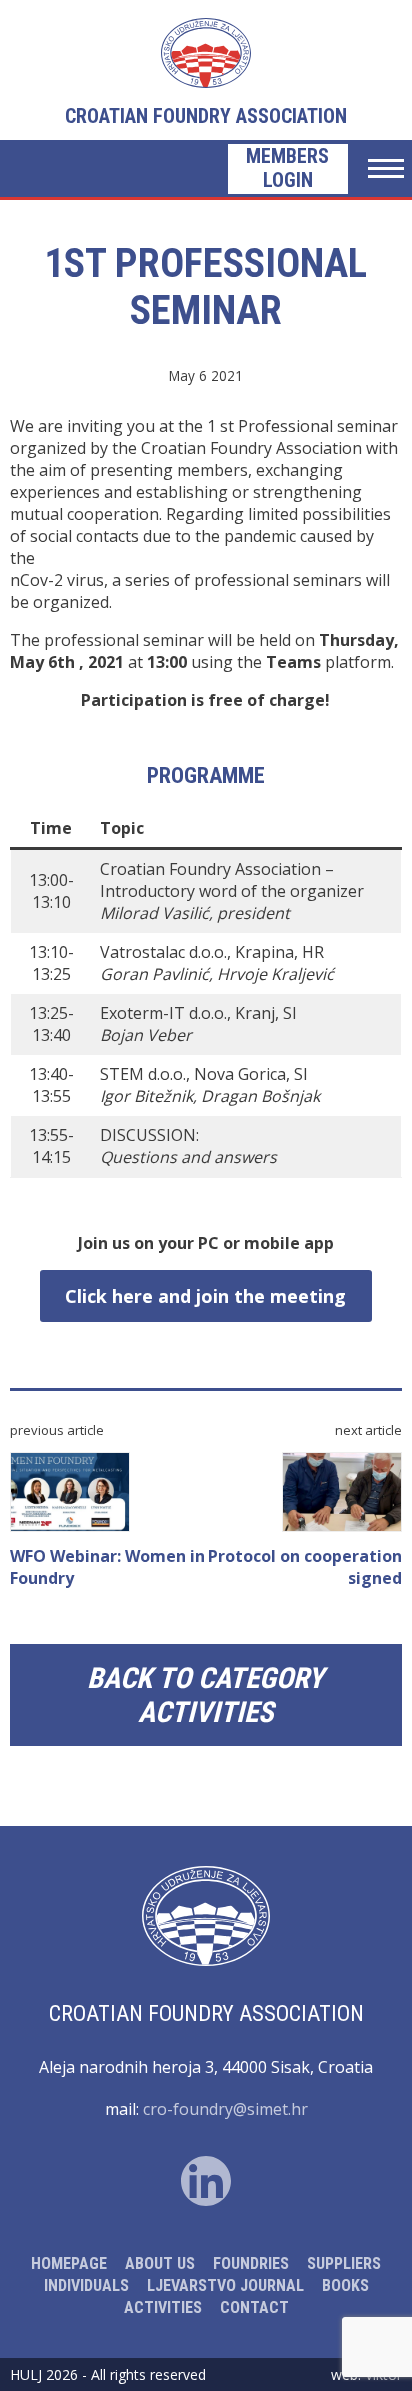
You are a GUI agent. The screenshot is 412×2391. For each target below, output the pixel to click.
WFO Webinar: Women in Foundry (107, 1567)
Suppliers (344, 2263)
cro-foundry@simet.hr (225, 2109)
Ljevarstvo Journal (225, 2285)
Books (345, 2285)
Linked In (206, 2181)
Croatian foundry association (206, 116)
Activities (163, 2307)
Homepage (69, 2263)
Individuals (86, 2285)
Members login (287, 168)
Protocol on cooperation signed (305, 1567)
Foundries (251, 2263)
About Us (160, 2263)
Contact (254, 2307)
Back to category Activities (205, 1695)
